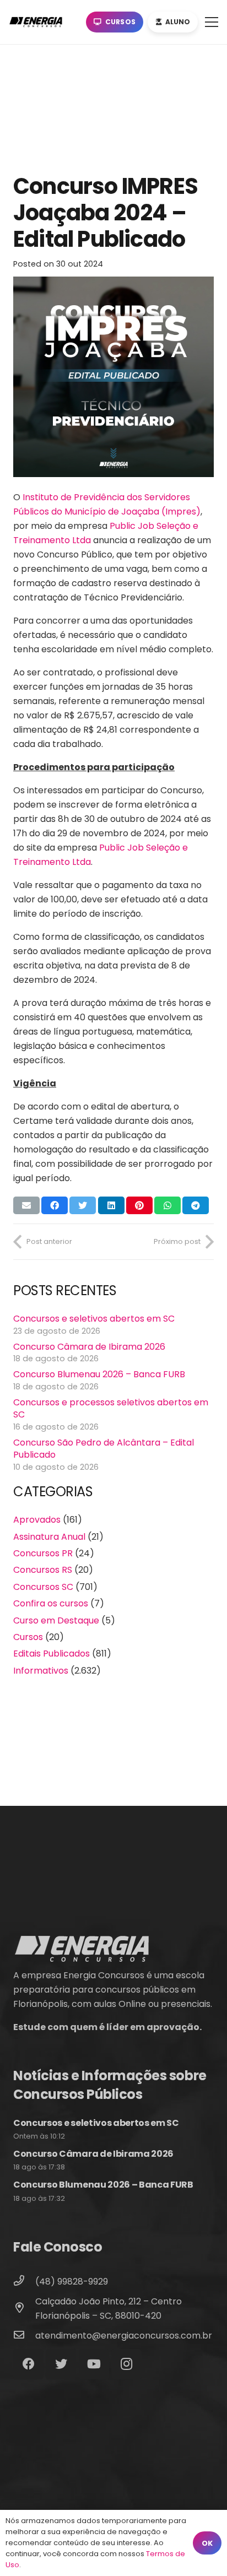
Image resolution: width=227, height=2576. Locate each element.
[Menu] (212, 22)
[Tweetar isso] (83, 1205)
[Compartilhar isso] (55, 1205)
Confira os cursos (51, 1603)
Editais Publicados (52, 1654)
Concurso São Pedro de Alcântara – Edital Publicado (104, 1449)
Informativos (41, 1671)
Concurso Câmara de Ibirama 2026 (89, 1347)
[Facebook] (28, 2364)
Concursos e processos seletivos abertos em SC (111, 1408)
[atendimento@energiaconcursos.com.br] (24, 2336)
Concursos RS (43, 1570)
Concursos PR (43, 1553)
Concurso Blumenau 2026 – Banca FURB (99, 1374)
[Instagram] (126, 2364)
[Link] (38, 22)
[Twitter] (61, 2364)
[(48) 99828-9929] (24, 2282)
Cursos (28, 1637)
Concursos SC (43, 1587)
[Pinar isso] (139, 1205)
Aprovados (37, 1520)
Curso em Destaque (56, 1620)
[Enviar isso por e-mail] (26, 1205)
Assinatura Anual (49, 1537)
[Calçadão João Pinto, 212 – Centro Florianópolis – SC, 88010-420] (24, 2309)
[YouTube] (94, 2364)
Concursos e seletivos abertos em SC (94, 1319)
